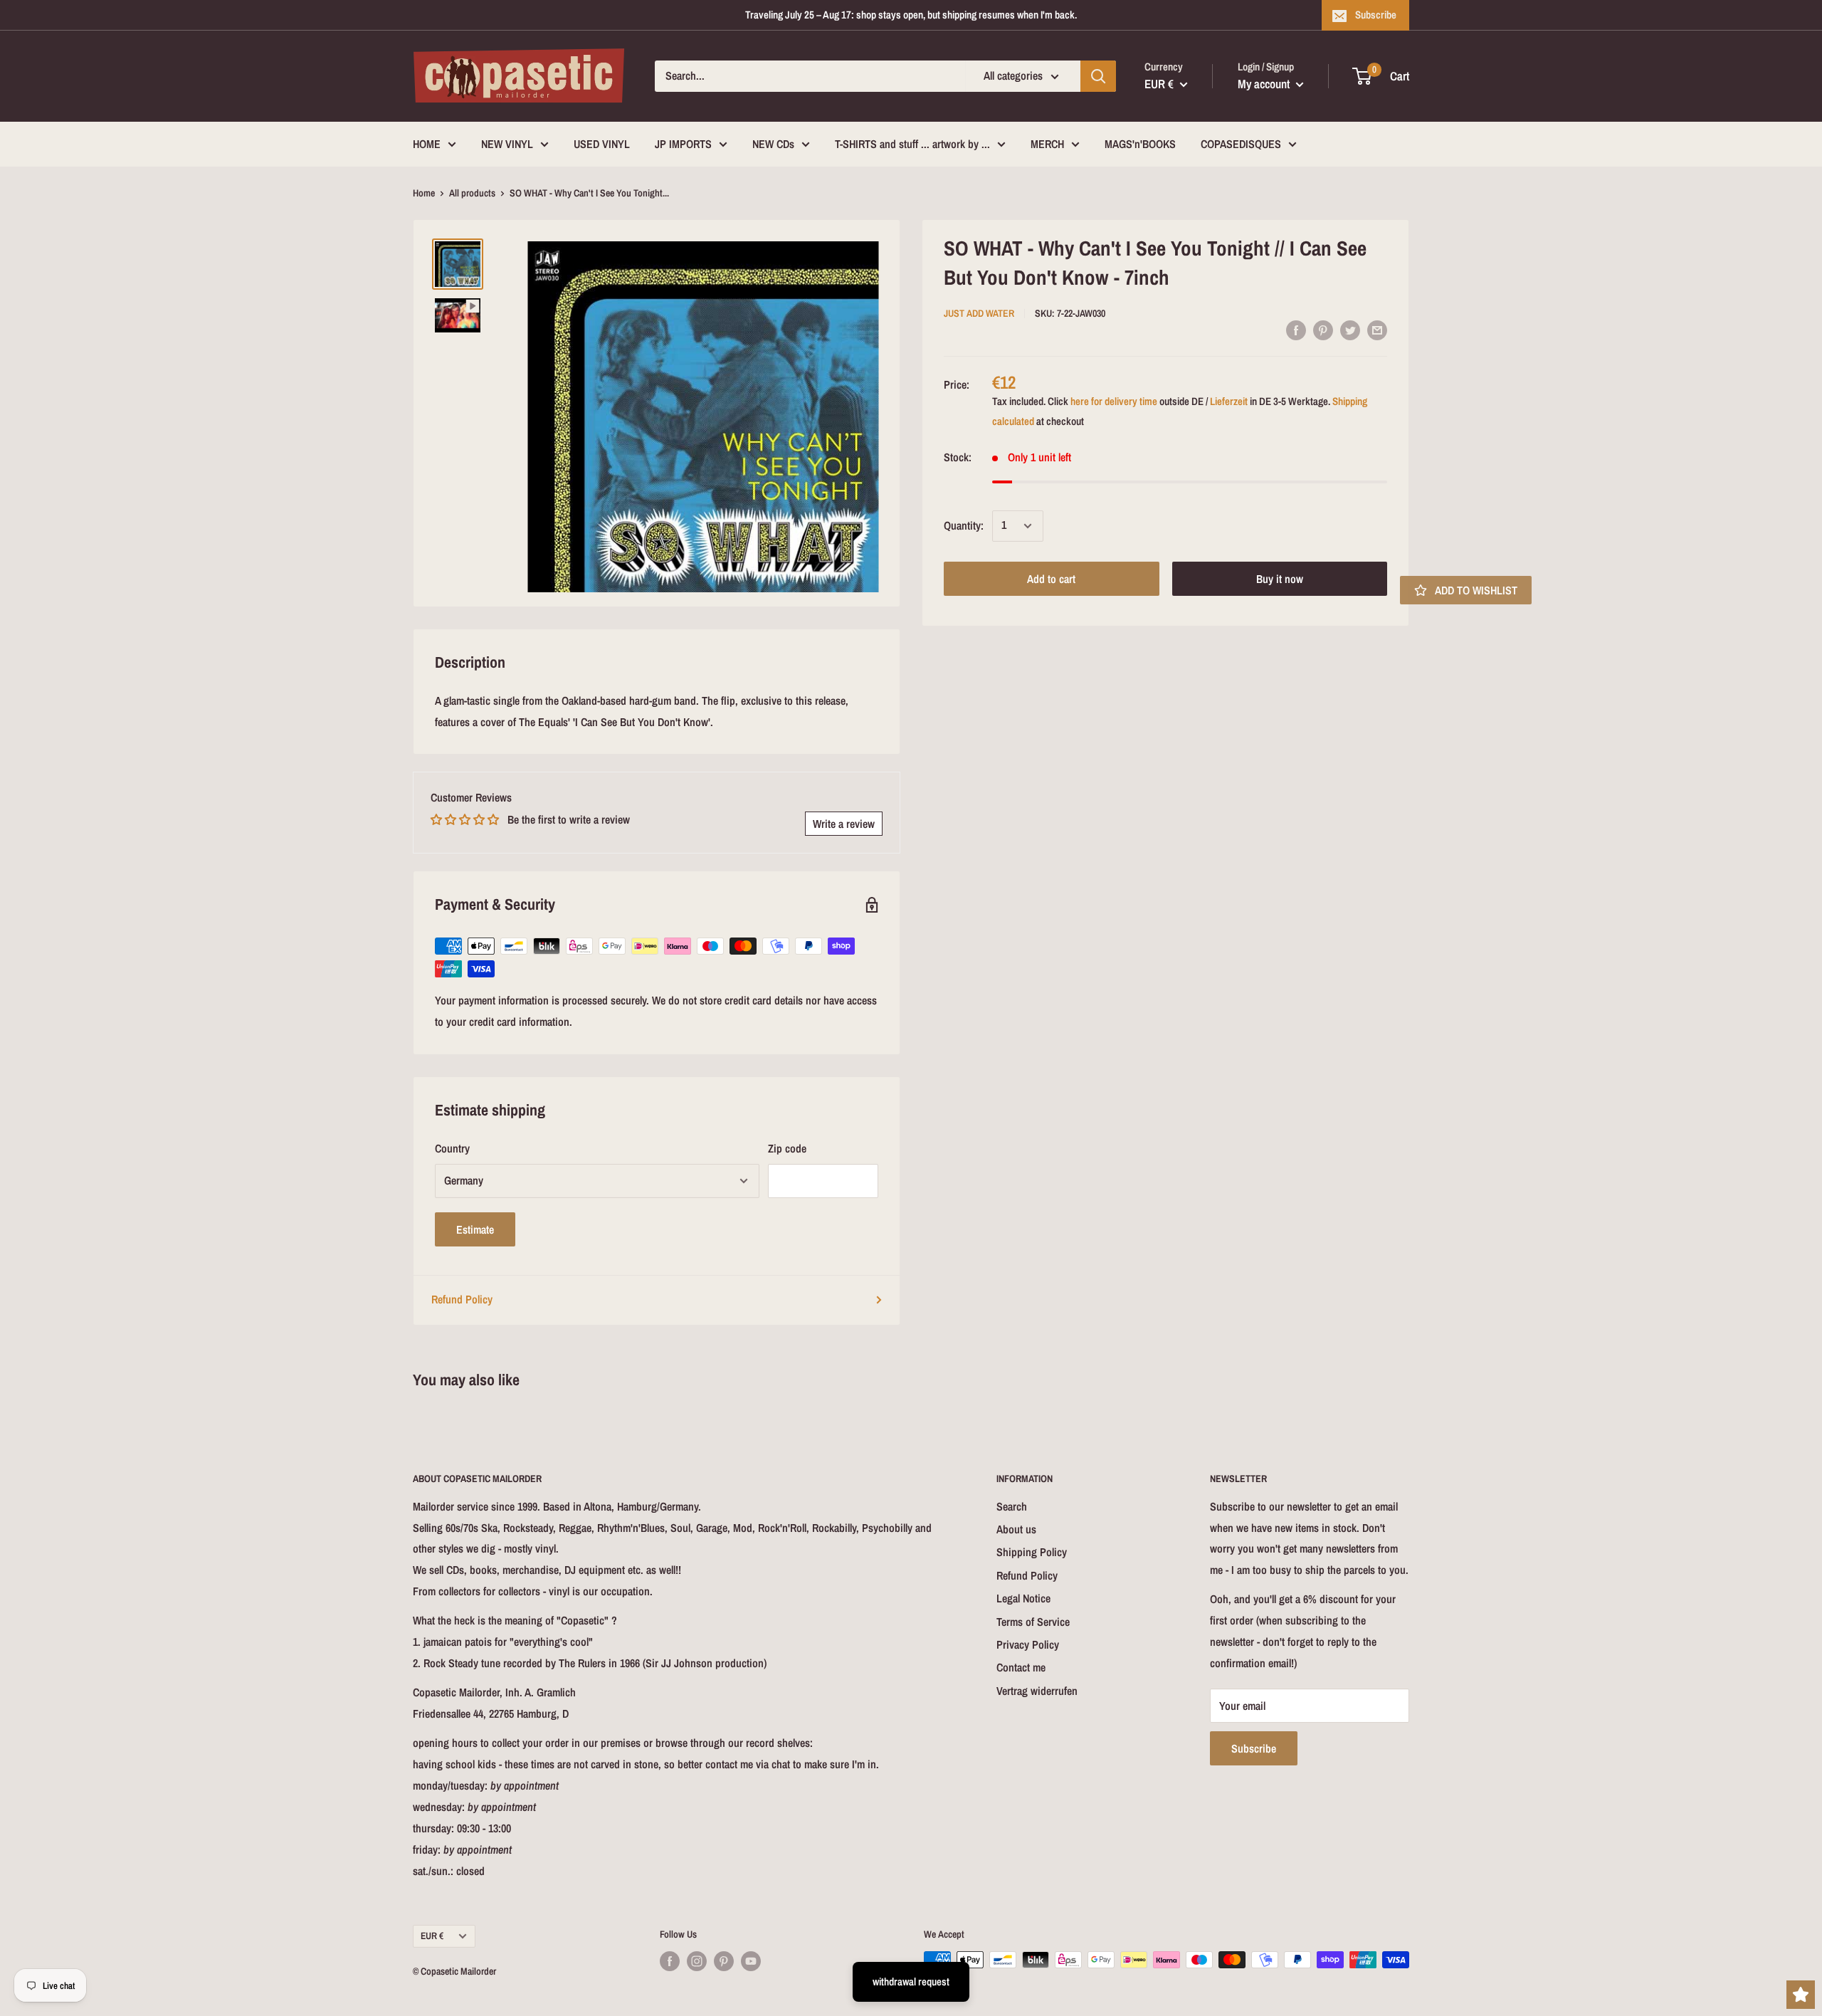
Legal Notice (1023, 1598)
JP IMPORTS (683, 144)
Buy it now (1280, 579)
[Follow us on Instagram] (697, 1961)
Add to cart (1051, 579)
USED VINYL (602, 144)
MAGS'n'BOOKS (1140, 144)
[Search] (1098, 76)
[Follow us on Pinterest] (724, 1961)
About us (1016, 1529)
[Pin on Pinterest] (1323, 330)
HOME (427, 144)
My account (1265, 84)
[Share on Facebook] (1296, 330)
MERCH (1047, 144)
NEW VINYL (507, 144)
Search (1012, 1506)
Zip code (787, 1148)
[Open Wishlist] (1801, 1995)
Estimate (475, 1229)
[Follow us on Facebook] (670, 1961)
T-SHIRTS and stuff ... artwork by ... (912, 144)
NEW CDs (773, 144)
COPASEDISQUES (1241, 144)
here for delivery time (1114, 401)
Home (424, 193)
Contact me (1021, 1667)
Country (452, 1148)
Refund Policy (462, 1299)
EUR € (432, 1936)
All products (472, 193)
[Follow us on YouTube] (751, 1961)
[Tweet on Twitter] (1350, 330)
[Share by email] (1377, 330)
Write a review (844, 824)
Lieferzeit (1229, 401)
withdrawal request (911, 1981)
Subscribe (1376, 15)
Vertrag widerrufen (1037, 1691)
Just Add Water (979, 314)
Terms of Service (1033, 1622)
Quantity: (964, 525)
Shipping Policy (1032, 1552)
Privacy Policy (1028, 1644)
